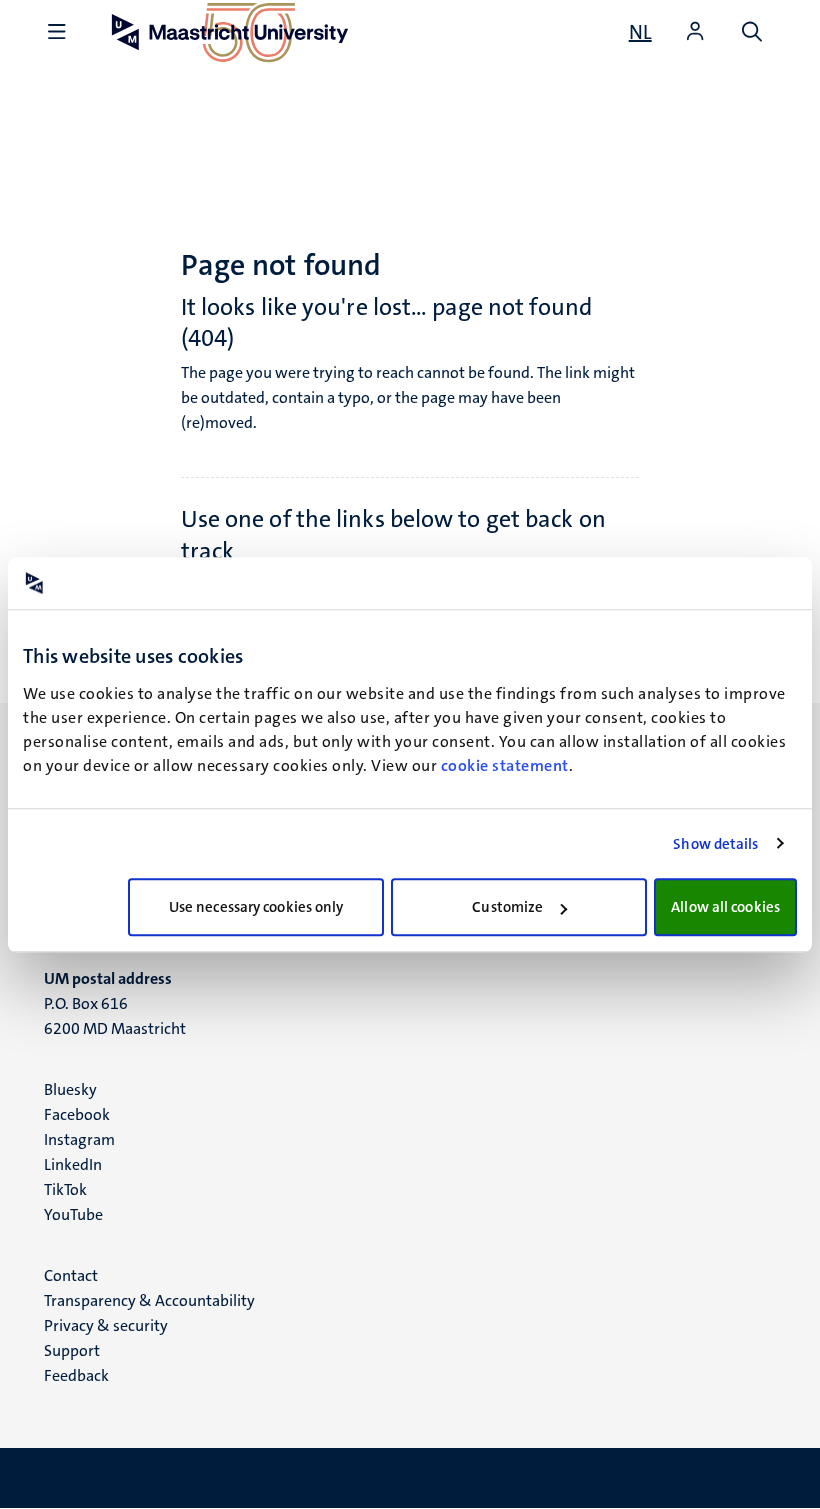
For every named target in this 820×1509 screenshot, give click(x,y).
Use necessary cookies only (256, 907)
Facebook (77, 1114)
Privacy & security (106, 1325)
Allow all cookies (725, 907)
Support (72, 1350)
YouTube (73, 1214)
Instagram (79, 1139)
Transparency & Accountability (149, 1300)
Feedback (76, 1375)
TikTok (65, 1189)
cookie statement (505, 765)
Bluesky (70, 1089)
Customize (507, 907)
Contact (71, 1275)
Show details (715, 844)
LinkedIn (73, 1164)
